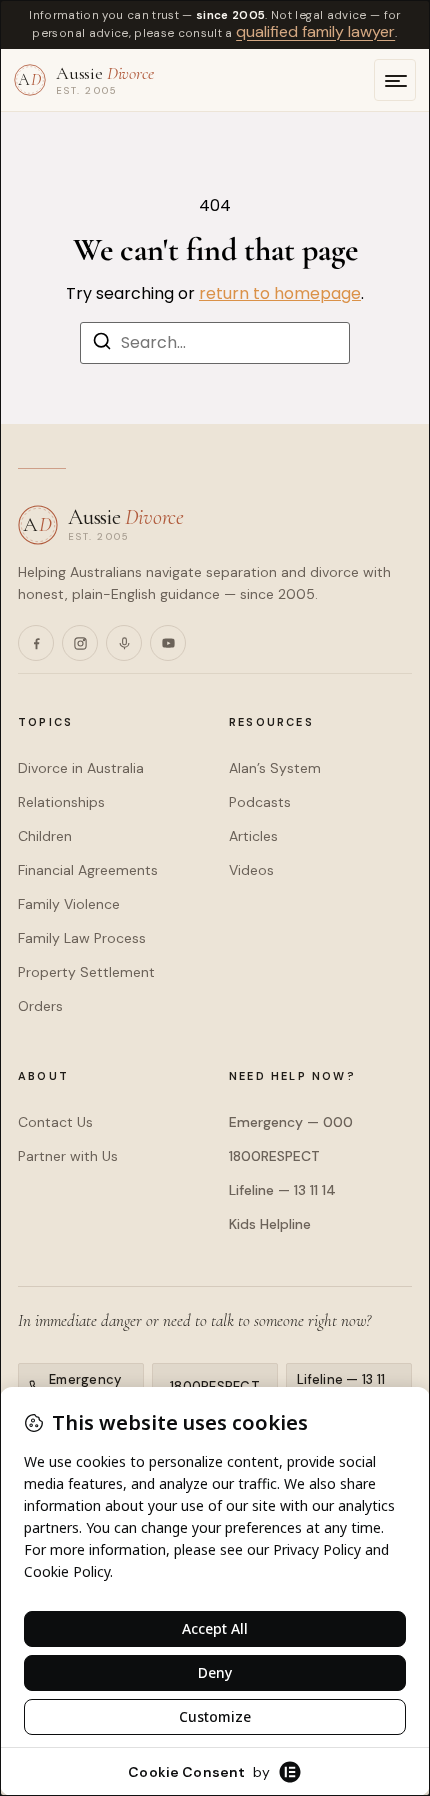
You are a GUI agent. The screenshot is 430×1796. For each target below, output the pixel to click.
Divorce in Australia (81, 768)
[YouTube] (168, 643)
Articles (253, 836)
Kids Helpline (270, 1224)
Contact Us (55, 1122)
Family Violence (69, 904)
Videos (251, 870)
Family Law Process (82, 938)
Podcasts (260, 802)
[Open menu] (395, 80)
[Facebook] (36, 643)
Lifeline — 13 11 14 (282, 1190)
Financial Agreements (88, 870)
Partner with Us (68, 1156)
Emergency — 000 (291, 1122)
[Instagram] (80, 643)
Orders (40, 1006)
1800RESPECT (274, 1156)
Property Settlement (86, 972)
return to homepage (280, 293)
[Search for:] (215, 343)
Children (45, 836)
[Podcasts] (124, 643)
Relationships (61, 802)
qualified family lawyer (315, 31)
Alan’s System (275, 768)
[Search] (102, 344)
